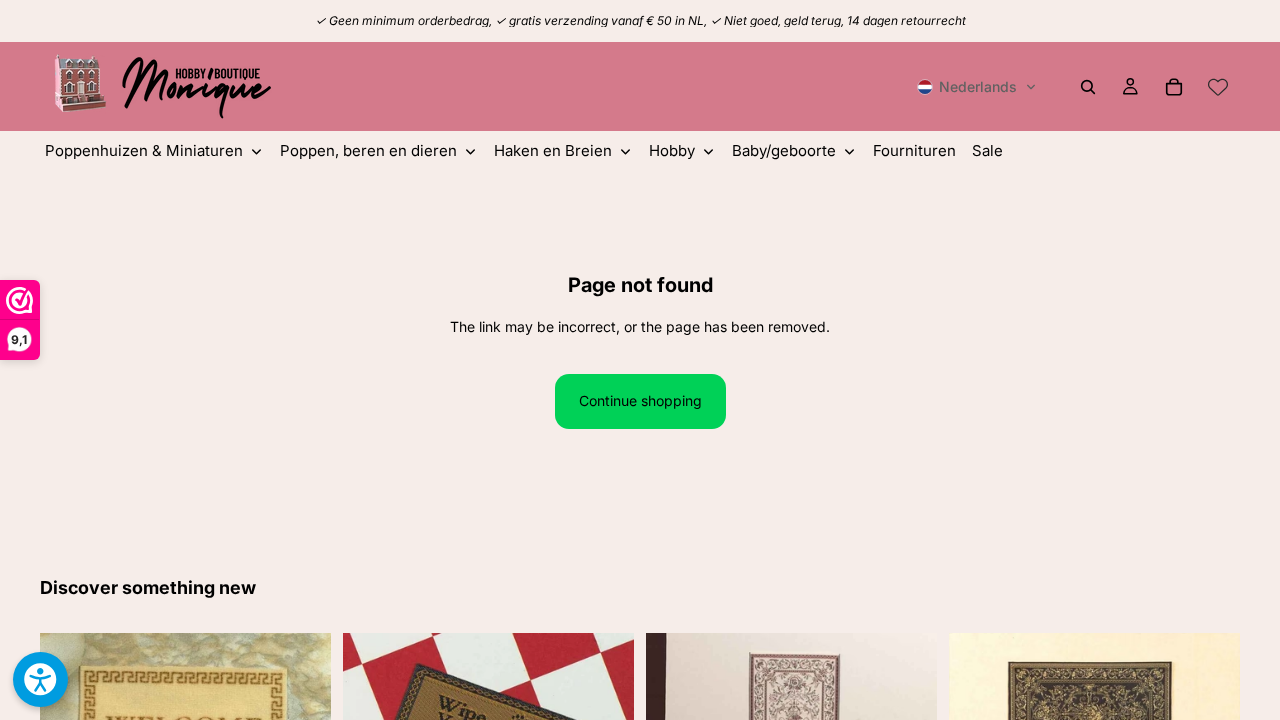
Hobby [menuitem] (672, 150)
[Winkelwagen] (1174, 87)
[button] (977, 87)
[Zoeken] (1088, 87)
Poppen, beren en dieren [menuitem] (368, 150)
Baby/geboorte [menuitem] (784, 150)
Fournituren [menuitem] (914, 150)
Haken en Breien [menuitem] (553, 150)
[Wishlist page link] (1218, 87)
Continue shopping (640, 400)
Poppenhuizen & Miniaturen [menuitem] (144, 150)
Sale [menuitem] (987, 150)
